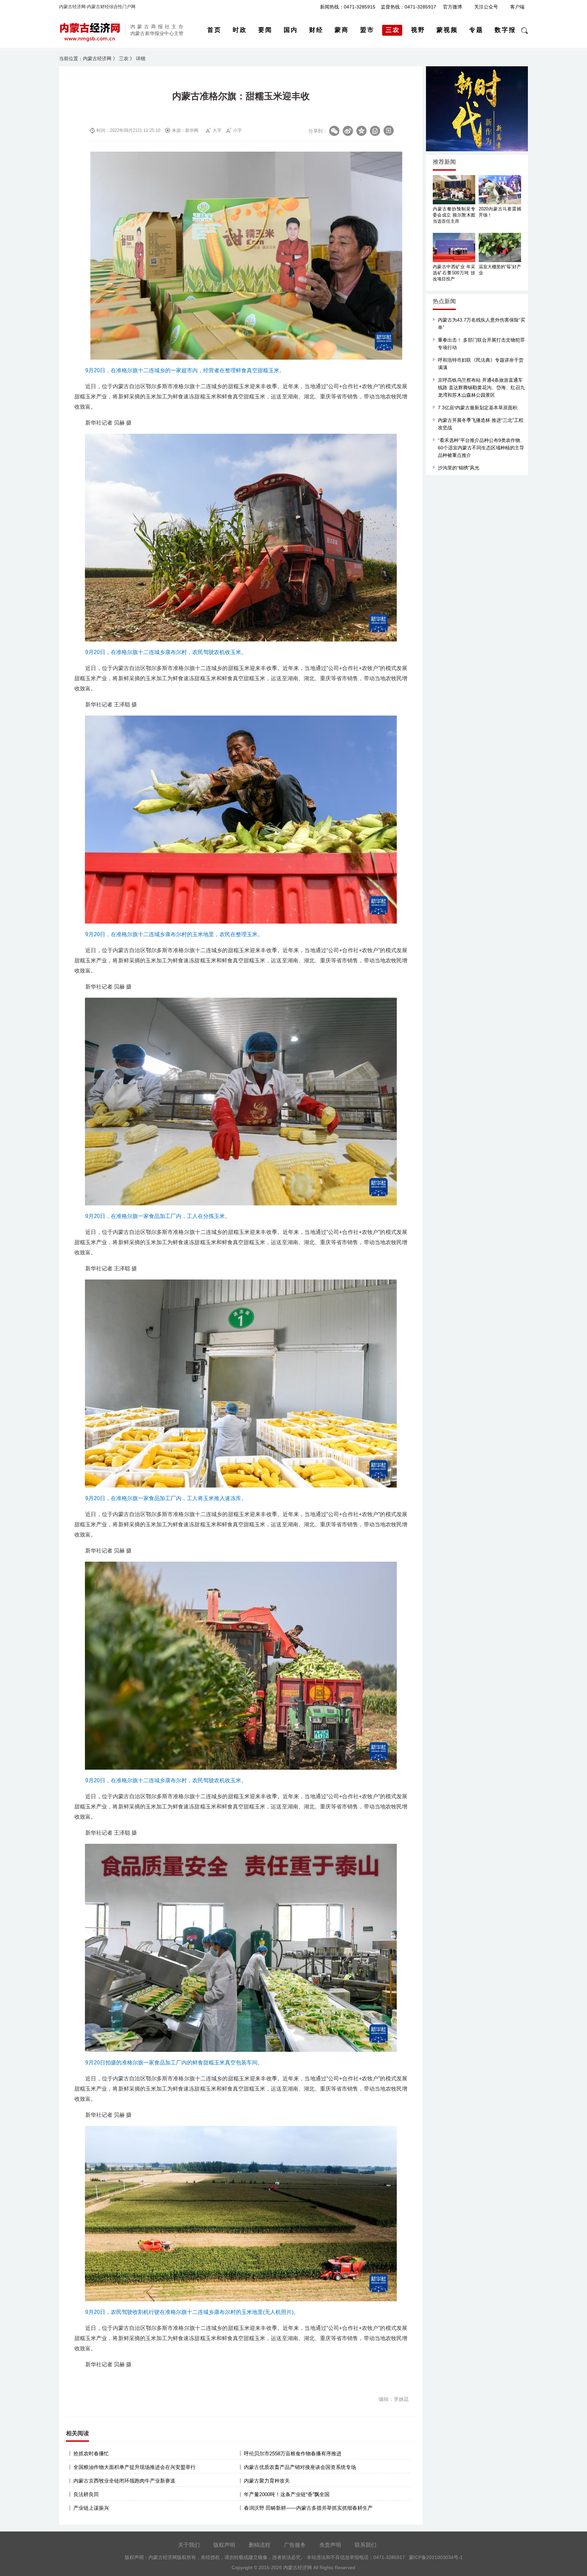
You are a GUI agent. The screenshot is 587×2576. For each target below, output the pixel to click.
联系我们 (366, 2545)
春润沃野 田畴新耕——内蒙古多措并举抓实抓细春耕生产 (308, 2508)
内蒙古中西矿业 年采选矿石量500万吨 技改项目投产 (454, 273)
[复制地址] (375, 131)
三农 (124, 58)
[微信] (334, 131)
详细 (141, 58)
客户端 (517, 7)
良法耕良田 (86, 2494)
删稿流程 (260, 2545)
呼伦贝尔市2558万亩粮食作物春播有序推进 (293, 2453)
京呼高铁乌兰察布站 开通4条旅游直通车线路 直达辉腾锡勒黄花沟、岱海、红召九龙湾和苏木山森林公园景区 (481, 388)
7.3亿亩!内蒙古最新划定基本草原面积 (478, 408)
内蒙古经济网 (97, 58)
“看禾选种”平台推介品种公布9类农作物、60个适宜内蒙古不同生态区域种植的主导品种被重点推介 (481, 448)
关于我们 (189, 2545)
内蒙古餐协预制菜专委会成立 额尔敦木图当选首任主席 (454, 215)
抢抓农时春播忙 (91, 2453)
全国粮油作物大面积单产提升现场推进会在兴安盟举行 (135, 2467)
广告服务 (295, 2545)
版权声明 (224, 2545)
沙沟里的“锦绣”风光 (459, 468)
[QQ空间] (361, 131)
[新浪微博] (348, 131)
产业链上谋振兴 (91, 2508)
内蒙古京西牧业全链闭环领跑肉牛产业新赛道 (124, 2481)
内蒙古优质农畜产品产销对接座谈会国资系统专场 (300, 2467)
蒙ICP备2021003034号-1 (436, 2557)
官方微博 (452, 7)
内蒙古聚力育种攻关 (267, 2481)
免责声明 (330, 2545)
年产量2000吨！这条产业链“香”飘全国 (287, 2494)
